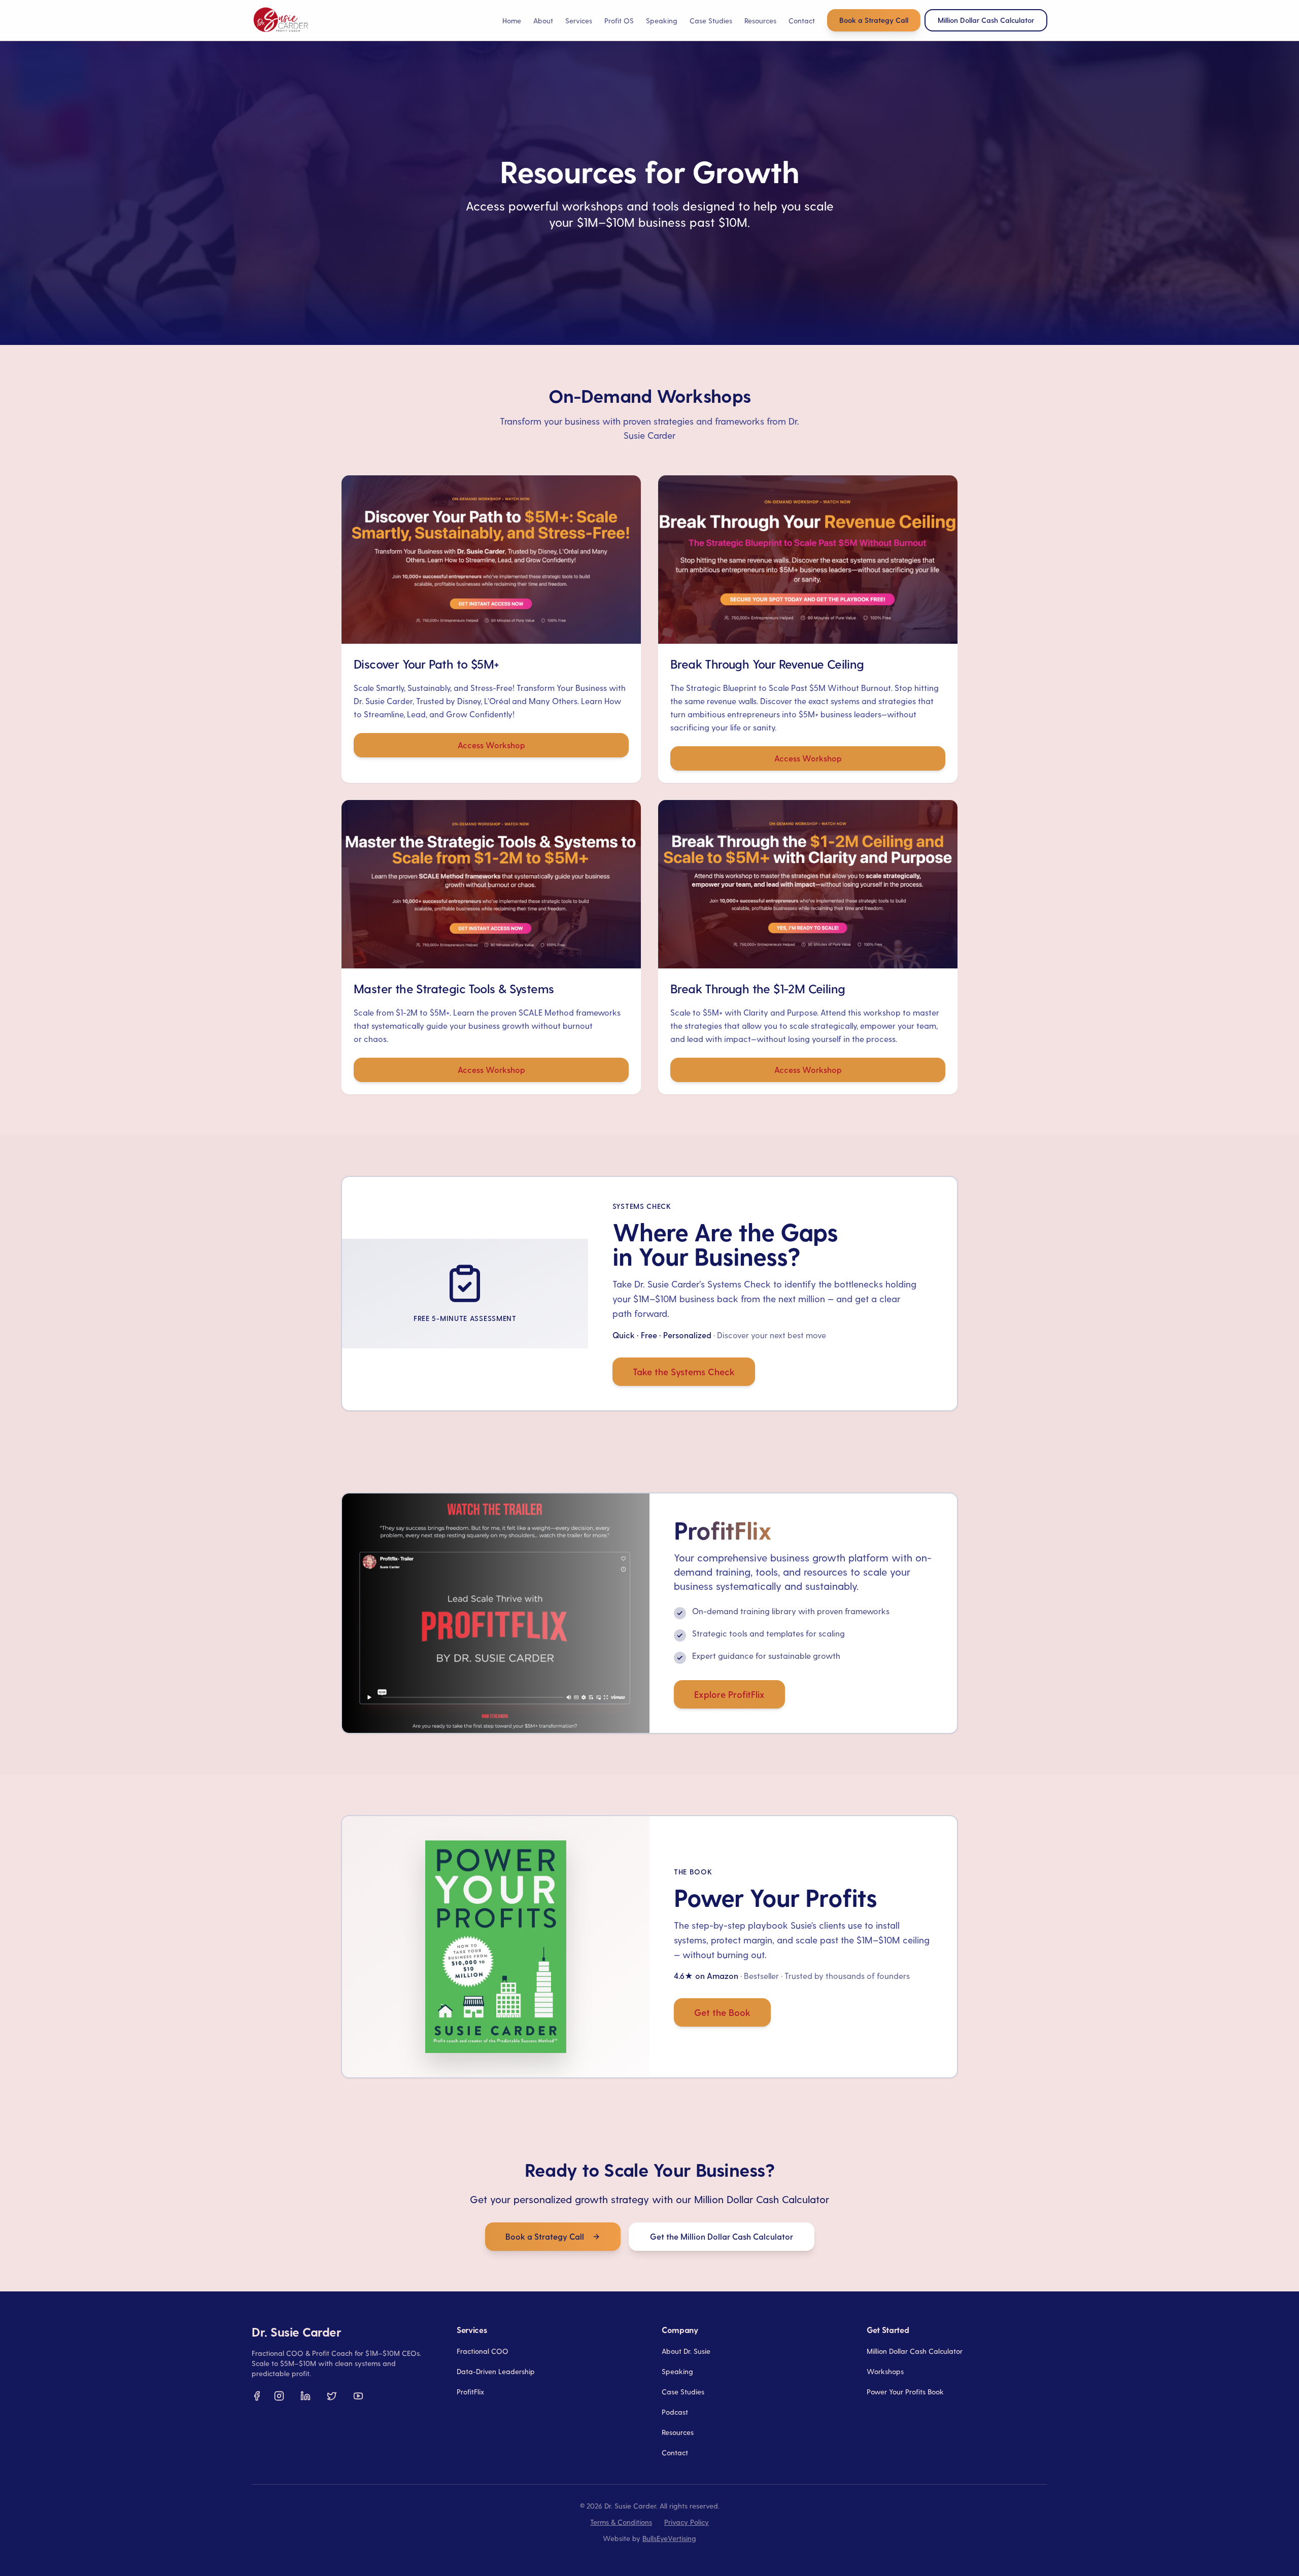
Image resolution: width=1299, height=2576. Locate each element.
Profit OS (619, 21)
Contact (802, 21)
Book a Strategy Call (874, 20)
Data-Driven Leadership (496, 2371)
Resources (678, 2432)
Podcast (675, 2412)
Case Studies (711, 21)
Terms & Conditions (621, 2522)
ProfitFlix (470, 2392)
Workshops (885, 2371)
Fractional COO (483, 2351)
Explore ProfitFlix (729, 1694)
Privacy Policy (687, 2522)
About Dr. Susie (686, 2351)
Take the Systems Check (684, 1371)
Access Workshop (491, 745)
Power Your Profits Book (905, 2392)
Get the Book (722, 2012)
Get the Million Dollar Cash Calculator (722, 2236)
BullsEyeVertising (669, 2538)
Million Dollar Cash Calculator (915, 2351)
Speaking (662, 21)
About (543, 21)
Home (512, 21)
